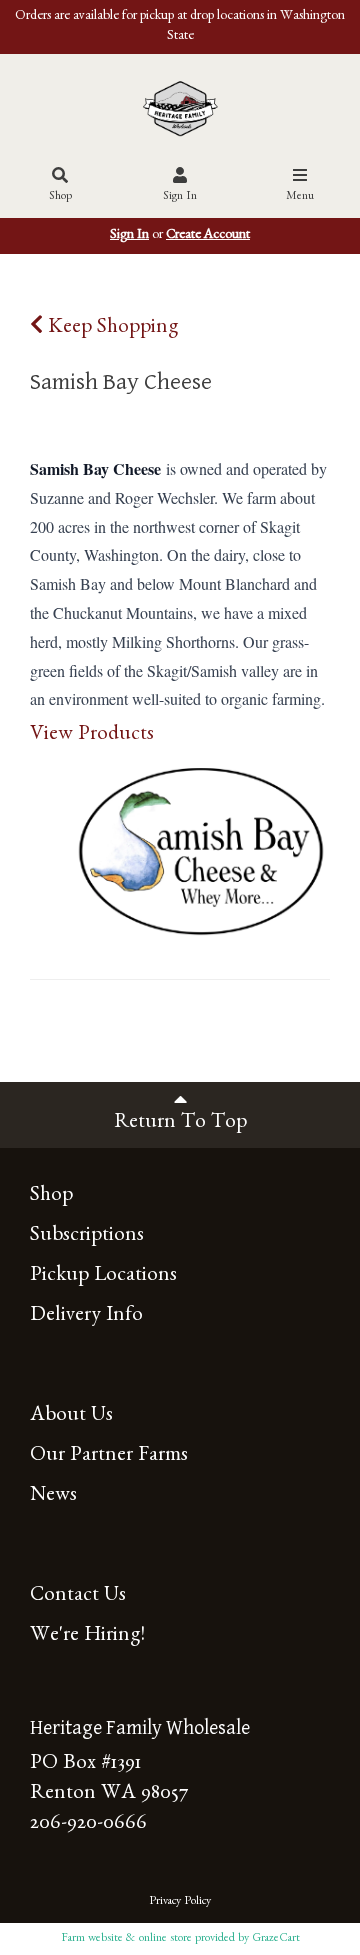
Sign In (180, 197)
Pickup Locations (103, 1277)
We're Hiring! (87, 1637)
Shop (60, 197)
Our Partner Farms (109, 1457)
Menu (300, 197)
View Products (92, 736)
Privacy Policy (180, 1902)
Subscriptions (87, 1237)
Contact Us (78, 1597)
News (53, 1497)
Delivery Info (86, 1317)
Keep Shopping (110, 329)
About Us (71, 1417)
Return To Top (180, 1124)
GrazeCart (276, 1939)
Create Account (208, 236)
